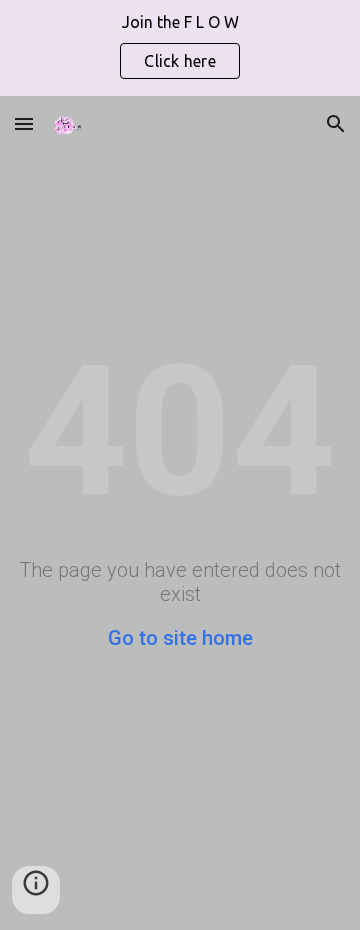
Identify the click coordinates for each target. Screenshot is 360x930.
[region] (180, 48)
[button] (24, 123)
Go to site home (180, 638)
